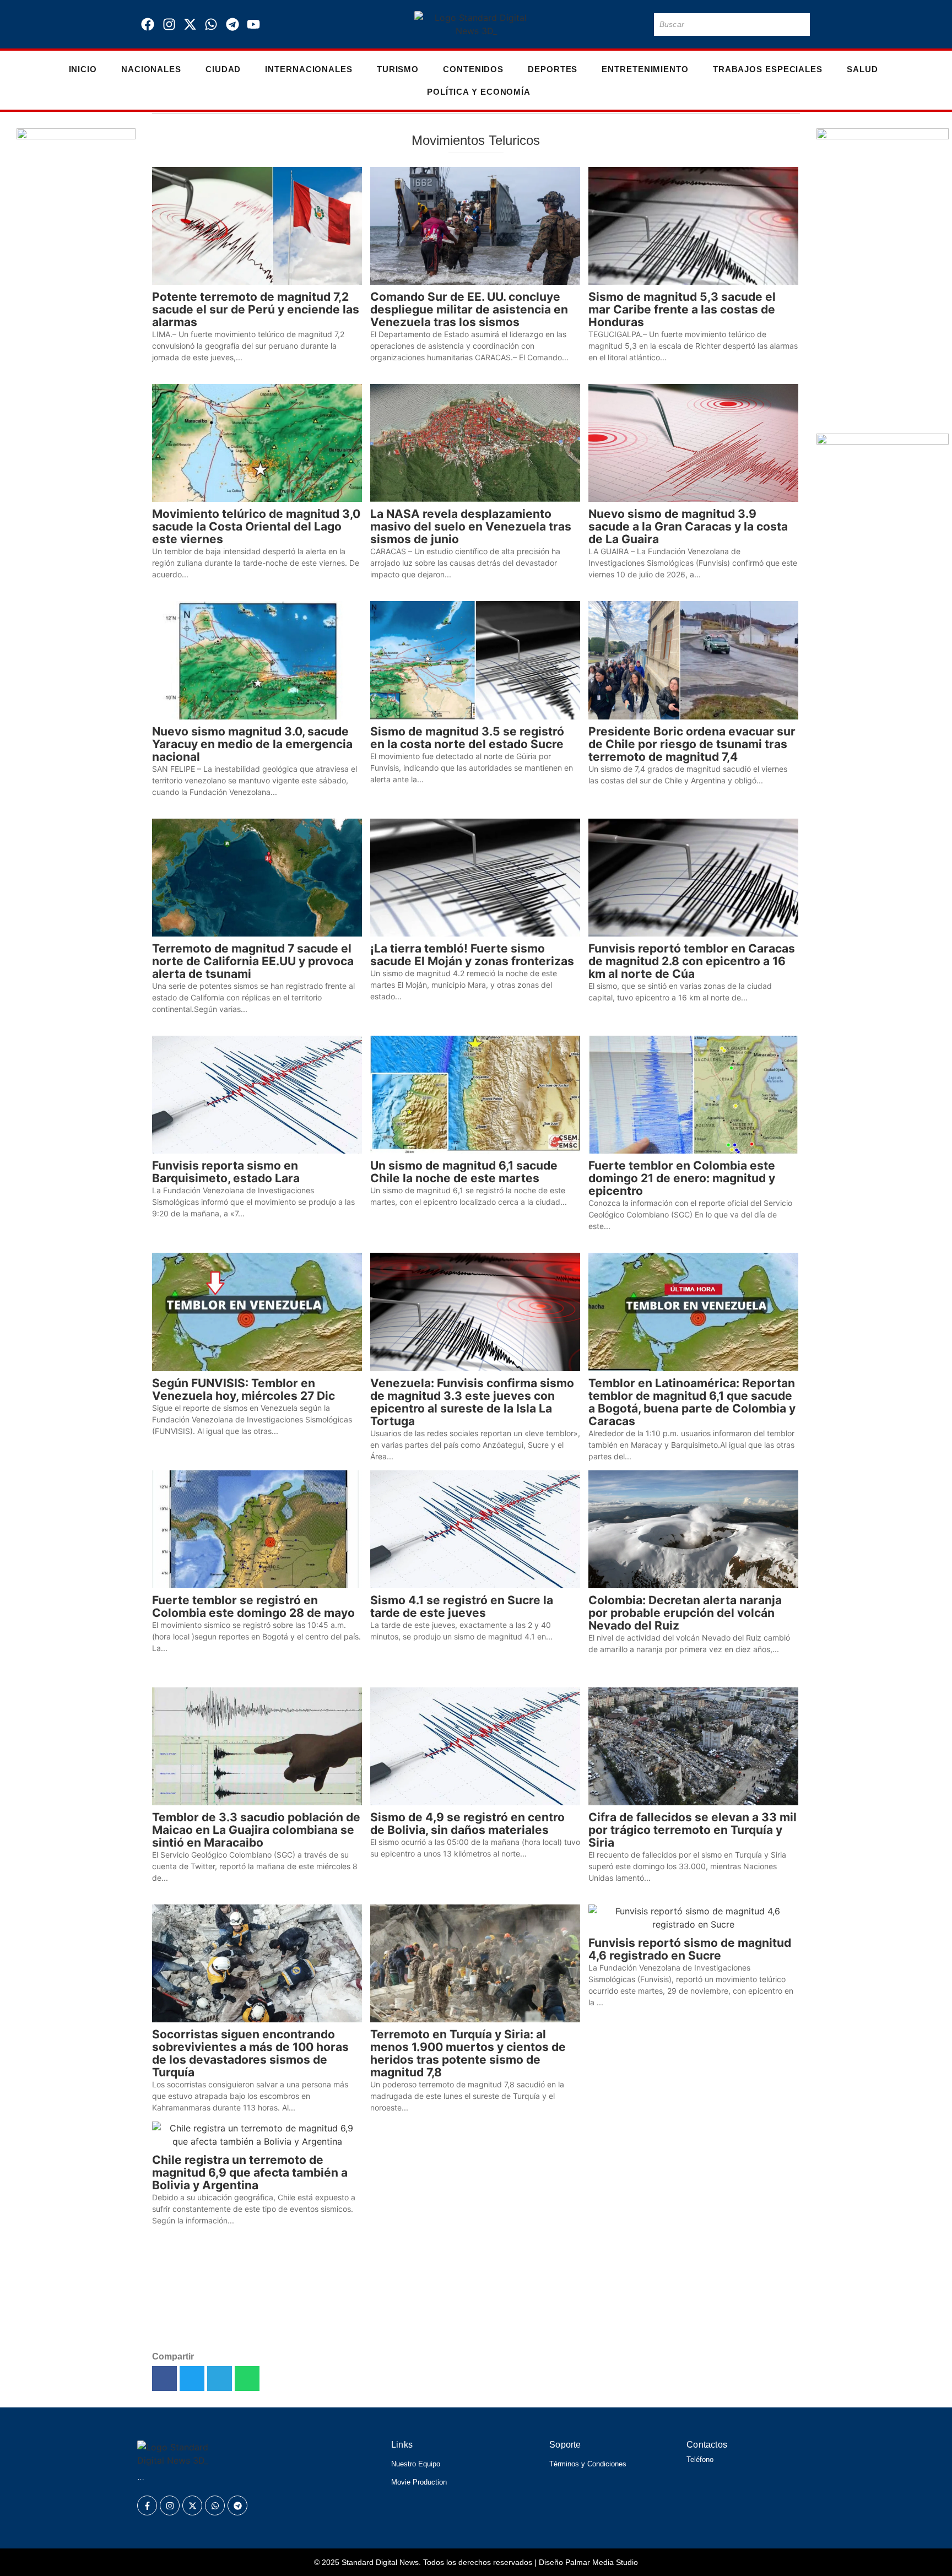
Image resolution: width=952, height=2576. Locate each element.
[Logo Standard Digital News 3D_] (476, 24)
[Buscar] (799, 25)
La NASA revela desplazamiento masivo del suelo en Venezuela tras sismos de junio (471, 526)
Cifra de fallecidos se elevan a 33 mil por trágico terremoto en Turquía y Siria (693, 1830)
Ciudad (223, 69)
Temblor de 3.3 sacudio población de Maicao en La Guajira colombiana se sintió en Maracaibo (256, 1830)
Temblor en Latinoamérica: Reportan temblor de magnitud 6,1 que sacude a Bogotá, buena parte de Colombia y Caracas (692, 1402)
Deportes (553, 69)
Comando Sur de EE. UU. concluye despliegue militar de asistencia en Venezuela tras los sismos (469, 309)
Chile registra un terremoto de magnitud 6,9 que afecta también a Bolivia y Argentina (250, 2172)
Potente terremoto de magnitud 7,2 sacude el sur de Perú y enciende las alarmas (256, 309)
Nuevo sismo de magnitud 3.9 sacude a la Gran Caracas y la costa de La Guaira (688, 526)
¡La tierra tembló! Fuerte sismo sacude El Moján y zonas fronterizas (472, 955)
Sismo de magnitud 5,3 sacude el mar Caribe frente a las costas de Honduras (682, 309)
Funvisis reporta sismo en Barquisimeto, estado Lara (226, 1172)
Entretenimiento (645, 69)
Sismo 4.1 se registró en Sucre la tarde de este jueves (462, 1606)
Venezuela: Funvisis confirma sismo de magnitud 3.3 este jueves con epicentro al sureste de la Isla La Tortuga (472, 1402)
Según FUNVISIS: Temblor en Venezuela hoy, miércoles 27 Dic (244, 1389)
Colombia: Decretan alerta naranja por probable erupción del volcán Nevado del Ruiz (685, 1613)
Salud (862, 69)
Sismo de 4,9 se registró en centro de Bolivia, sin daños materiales (467, 1823)
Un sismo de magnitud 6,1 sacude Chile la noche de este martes (464, 1172)
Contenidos (473, 69)
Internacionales (309, 69)
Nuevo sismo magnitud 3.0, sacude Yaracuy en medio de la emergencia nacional (252, 744)
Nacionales (151, 69)
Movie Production (419, 2482)
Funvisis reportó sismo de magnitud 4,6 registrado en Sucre (690, 1949)
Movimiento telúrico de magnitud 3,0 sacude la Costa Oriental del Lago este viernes (256, 526)
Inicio (83, 69)
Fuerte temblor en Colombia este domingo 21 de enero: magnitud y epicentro (682, 1178)
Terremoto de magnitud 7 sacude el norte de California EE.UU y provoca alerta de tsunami (253, 961)
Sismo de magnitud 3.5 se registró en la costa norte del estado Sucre (467, 738)
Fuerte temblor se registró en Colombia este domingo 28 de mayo (253, 1606)
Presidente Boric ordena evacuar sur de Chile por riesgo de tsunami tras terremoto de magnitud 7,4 (692, 744)
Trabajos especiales (768, 69)
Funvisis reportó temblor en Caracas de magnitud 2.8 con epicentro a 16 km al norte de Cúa (692, 961)
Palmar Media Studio (602, 2562)
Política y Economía (479, 92)
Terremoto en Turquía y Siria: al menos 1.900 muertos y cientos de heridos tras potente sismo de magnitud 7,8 (468, 2053)
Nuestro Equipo (416, 2464)
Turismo (398, 69)
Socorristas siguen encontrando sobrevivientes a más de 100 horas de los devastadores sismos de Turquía (250, 2053)
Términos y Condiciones (588, 2464)
